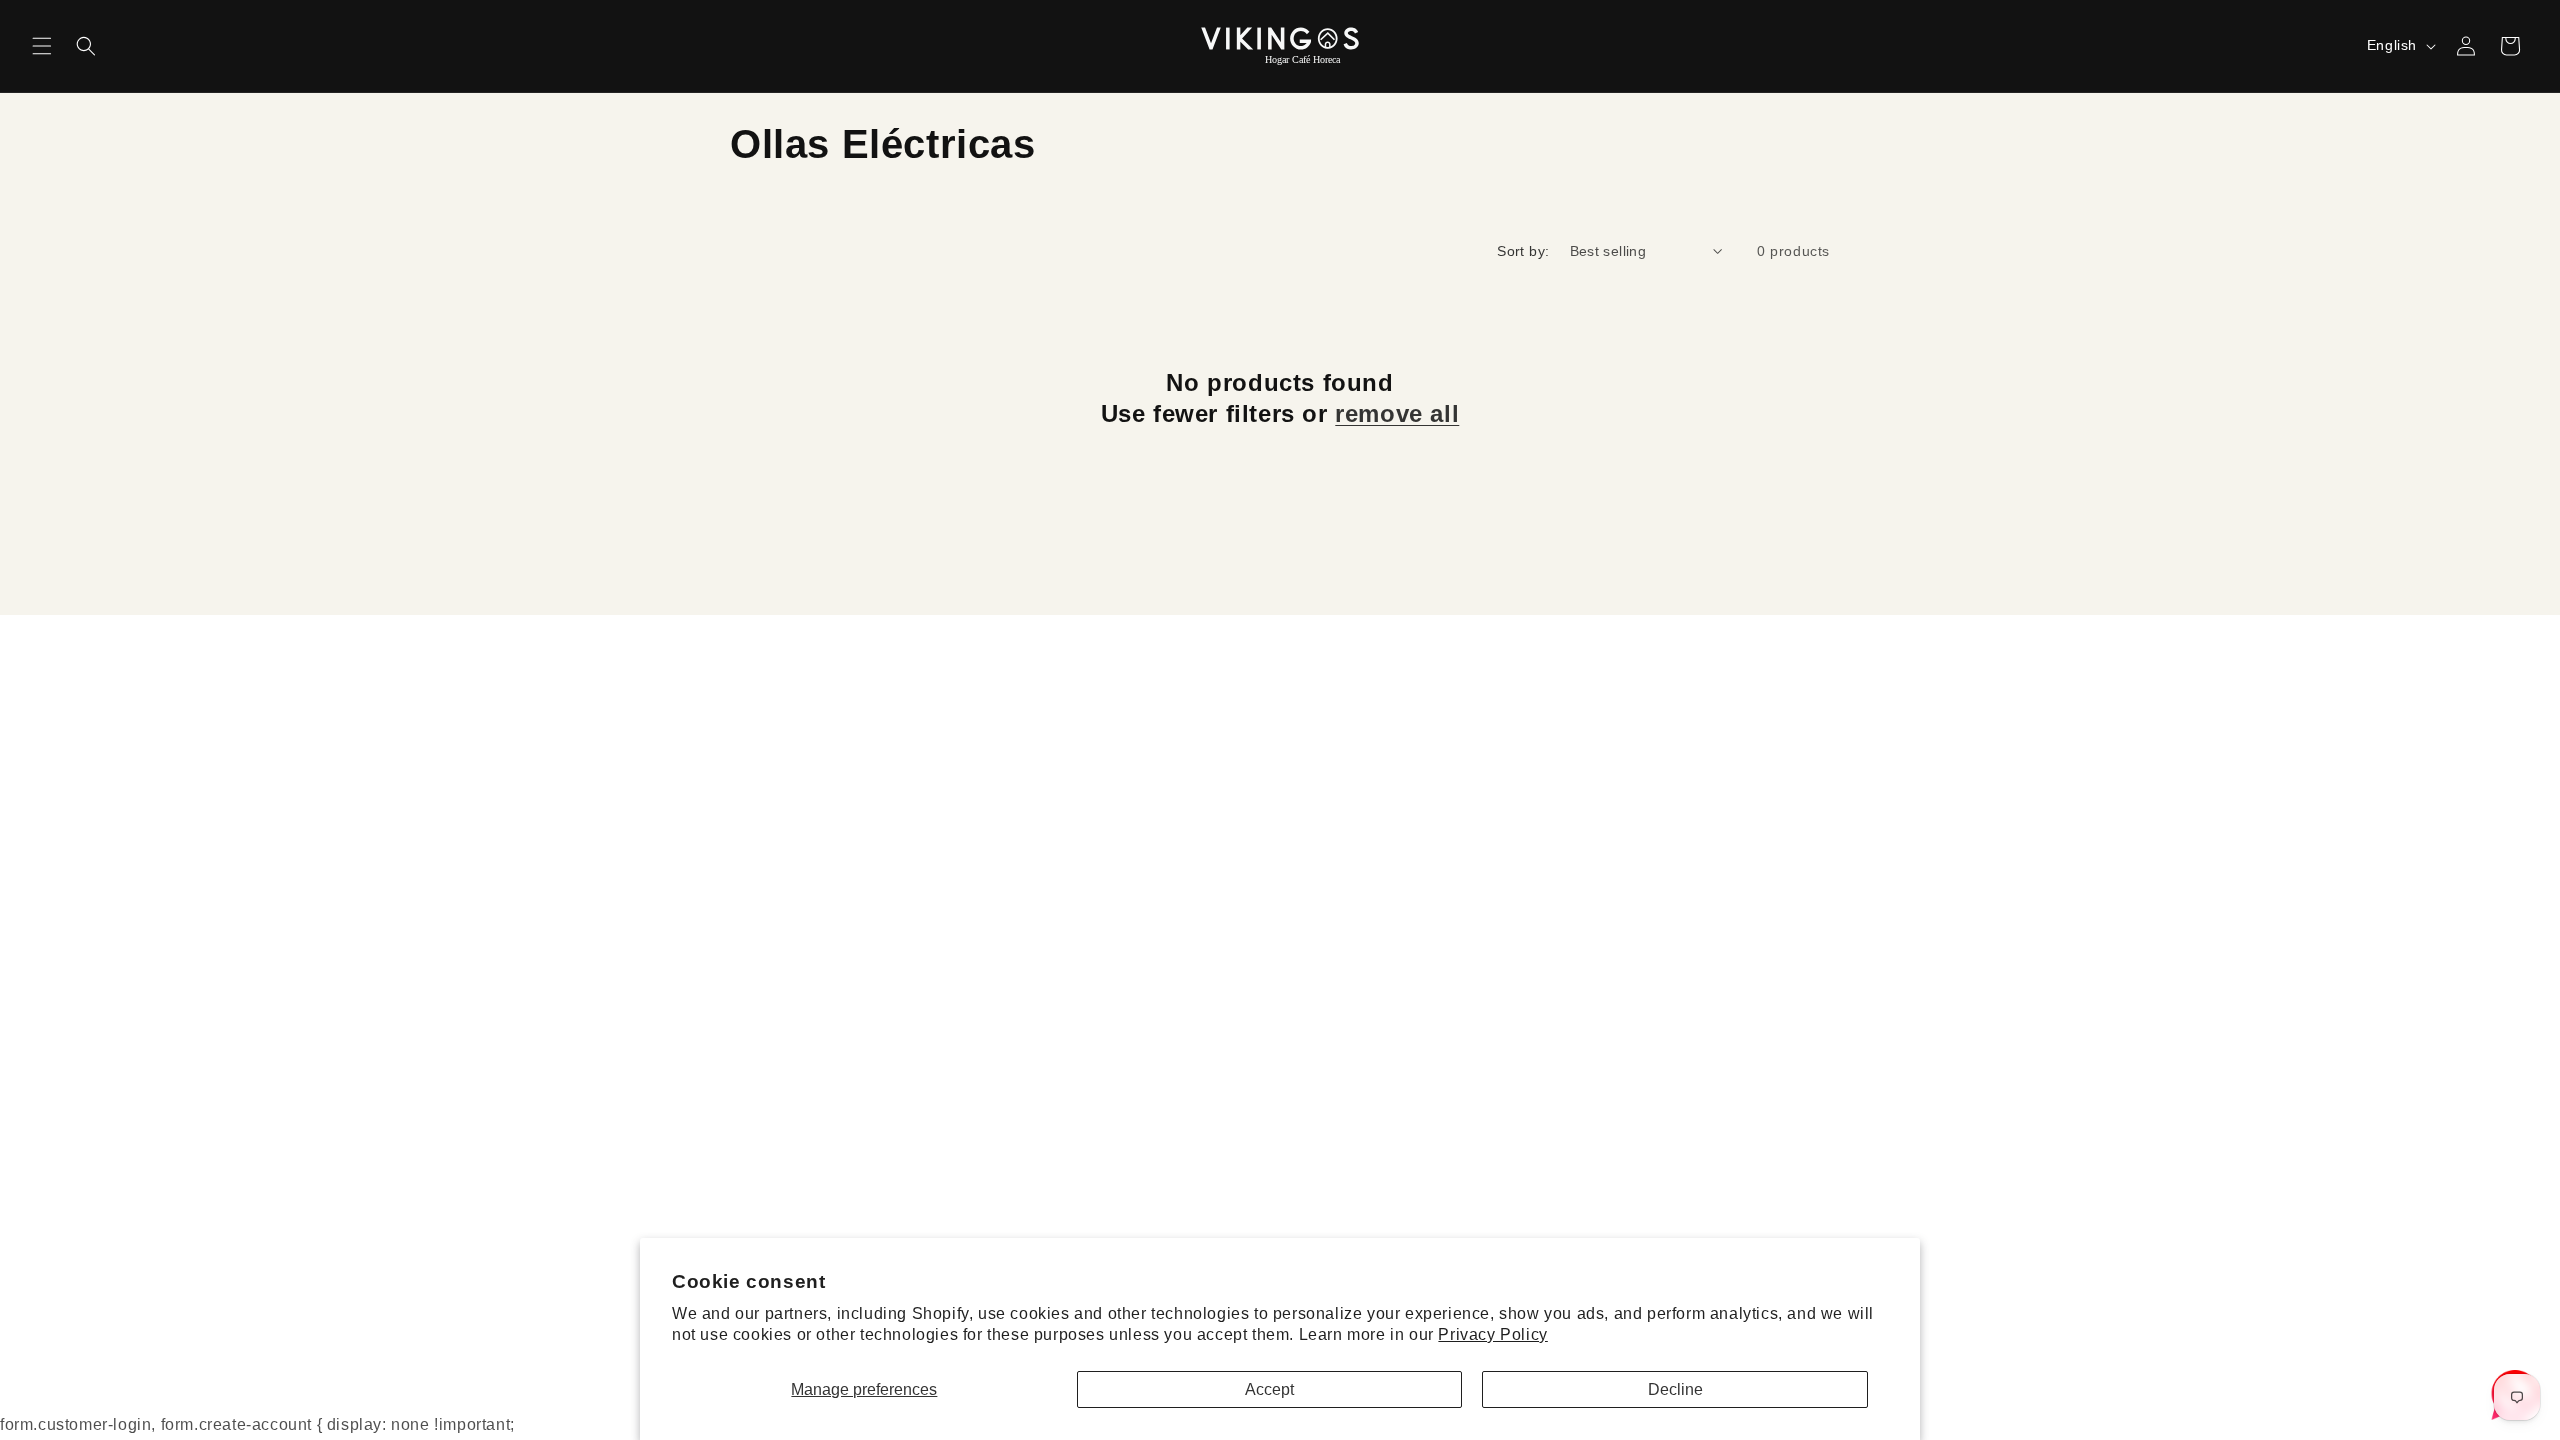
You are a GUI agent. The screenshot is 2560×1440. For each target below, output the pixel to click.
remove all (1397, 413)
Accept (1269, 1389)
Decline (1675, 1389)
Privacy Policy (1492, 1334)
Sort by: (1523, 251)
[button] (42, 46)
